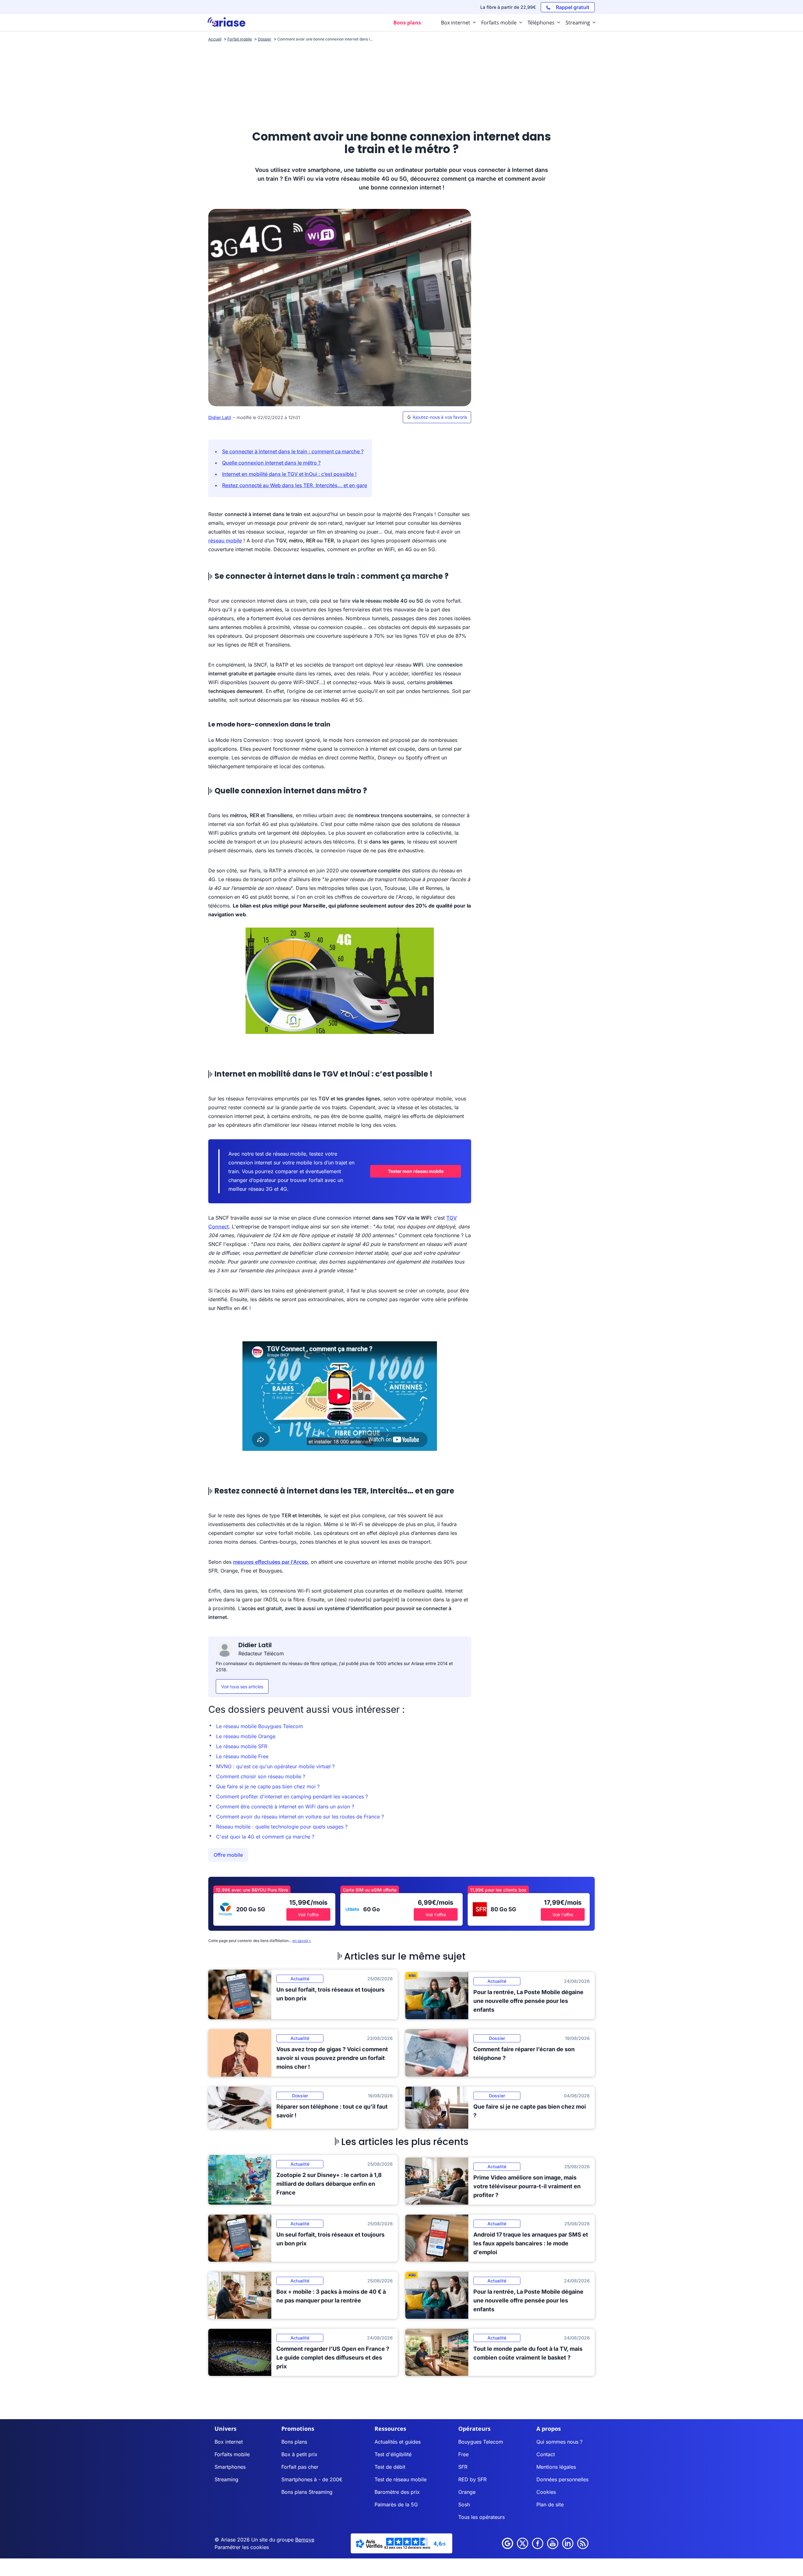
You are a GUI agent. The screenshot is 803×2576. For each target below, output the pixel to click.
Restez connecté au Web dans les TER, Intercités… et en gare (295, 485)
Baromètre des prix (397, 2492)
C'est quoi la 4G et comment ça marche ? (265, 1837)
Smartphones (230, 2467)
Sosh (464, 2504)
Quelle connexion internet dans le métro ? (271, 463)
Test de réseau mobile (401, 2479)
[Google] (508, 2543)
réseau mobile (225, 540)
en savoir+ (302, 1941)
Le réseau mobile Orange (246, 1736)
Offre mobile (228, 1855)
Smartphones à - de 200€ (312, 2479)
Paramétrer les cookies (242, 2547)
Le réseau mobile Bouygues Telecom (260, 1726)
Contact (546, 2454)
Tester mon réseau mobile (416, 1171)
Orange (467, 2492)
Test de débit (390, 2467)
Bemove (305, 2540)
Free (463, 2454)
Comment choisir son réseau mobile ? (261, 1776)
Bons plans (294, 2442)
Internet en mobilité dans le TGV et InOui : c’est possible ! (289, 474)
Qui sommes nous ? (559, 2442)
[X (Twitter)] (523, 2543)
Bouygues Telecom (481, 2442)
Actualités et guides (398, 2442)
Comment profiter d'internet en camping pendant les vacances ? (292, 1796)
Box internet (229, 2442)
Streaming (226, 2479)
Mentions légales (556, 2467)
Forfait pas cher (300, 2467)
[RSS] (583, 2543)
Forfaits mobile (232, 2454)
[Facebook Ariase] (538, 2543)
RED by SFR (472, 2479)
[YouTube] (553, 2543)
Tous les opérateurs (481, 2517)
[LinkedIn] (568, 2543)
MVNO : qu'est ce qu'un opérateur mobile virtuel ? (275, 1766)
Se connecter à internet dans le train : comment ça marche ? (293, 451)
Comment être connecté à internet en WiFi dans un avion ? (285, 1807)
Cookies (546, 2492)
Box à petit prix (299, 2454)
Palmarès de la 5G (396, 2504)
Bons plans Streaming (307, 2492)
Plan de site (550, 2504)
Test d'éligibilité (393, 2454)
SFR (463, 2467)
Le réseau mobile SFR (242, 1746)
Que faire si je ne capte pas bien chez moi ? (268, 1786)
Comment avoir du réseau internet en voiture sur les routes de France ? (300, 1817)
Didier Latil (220, 417)
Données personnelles (562, 2479)
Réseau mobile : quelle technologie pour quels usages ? (282, 1827)
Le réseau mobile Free (242, 1756)
